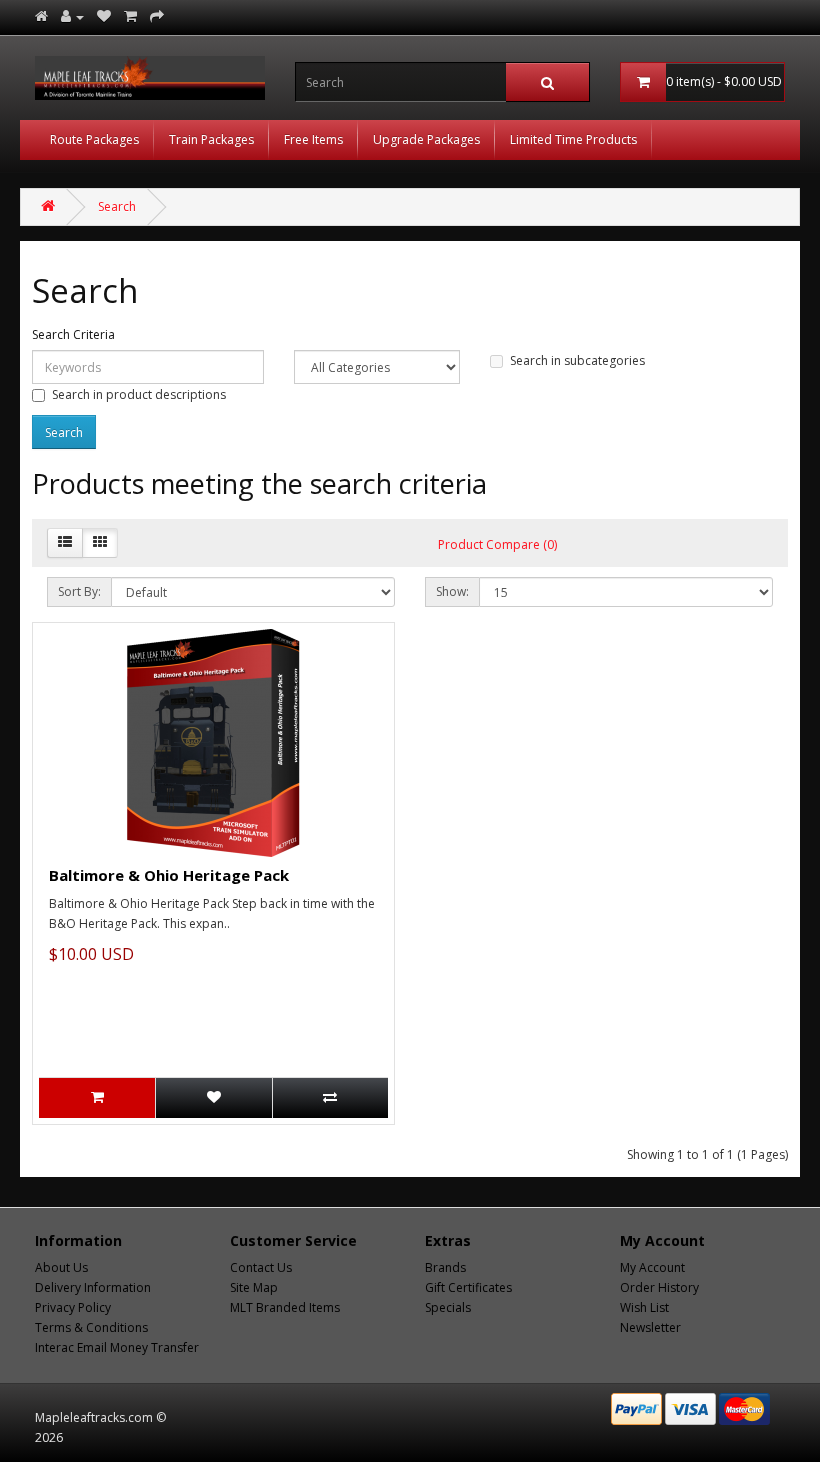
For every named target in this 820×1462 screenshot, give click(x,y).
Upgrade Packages (426, 139)
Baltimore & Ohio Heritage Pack (169, 875)
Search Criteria (73, 334)
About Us (61, 1267)
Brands (445, 1267)
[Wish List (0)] (104, 16)
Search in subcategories (577, 360)
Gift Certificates (468, 1287)
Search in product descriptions (139, 394)
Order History (659, 1287)
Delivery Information (93, 1287)
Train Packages (211, 139)
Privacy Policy (73, 1307)
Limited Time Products (573, 139)
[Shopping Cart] (130, 16)
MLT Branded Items (285, 1307)
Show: (452, 591)
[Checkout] (157, 16)
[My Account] (72, 16)
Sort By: (79, 591)
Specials (448, 1307)
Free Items (313, 139)
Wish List (644, 1307)
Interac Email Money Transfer (117, 1347)
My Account (652, 1267)
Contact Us (261, 1267)
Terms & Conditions (91, 1327)
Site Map (254, 1287)
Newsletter (650, 1327)
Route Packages (94, 139)
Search (117, 206)
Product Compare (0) (497, 544)
